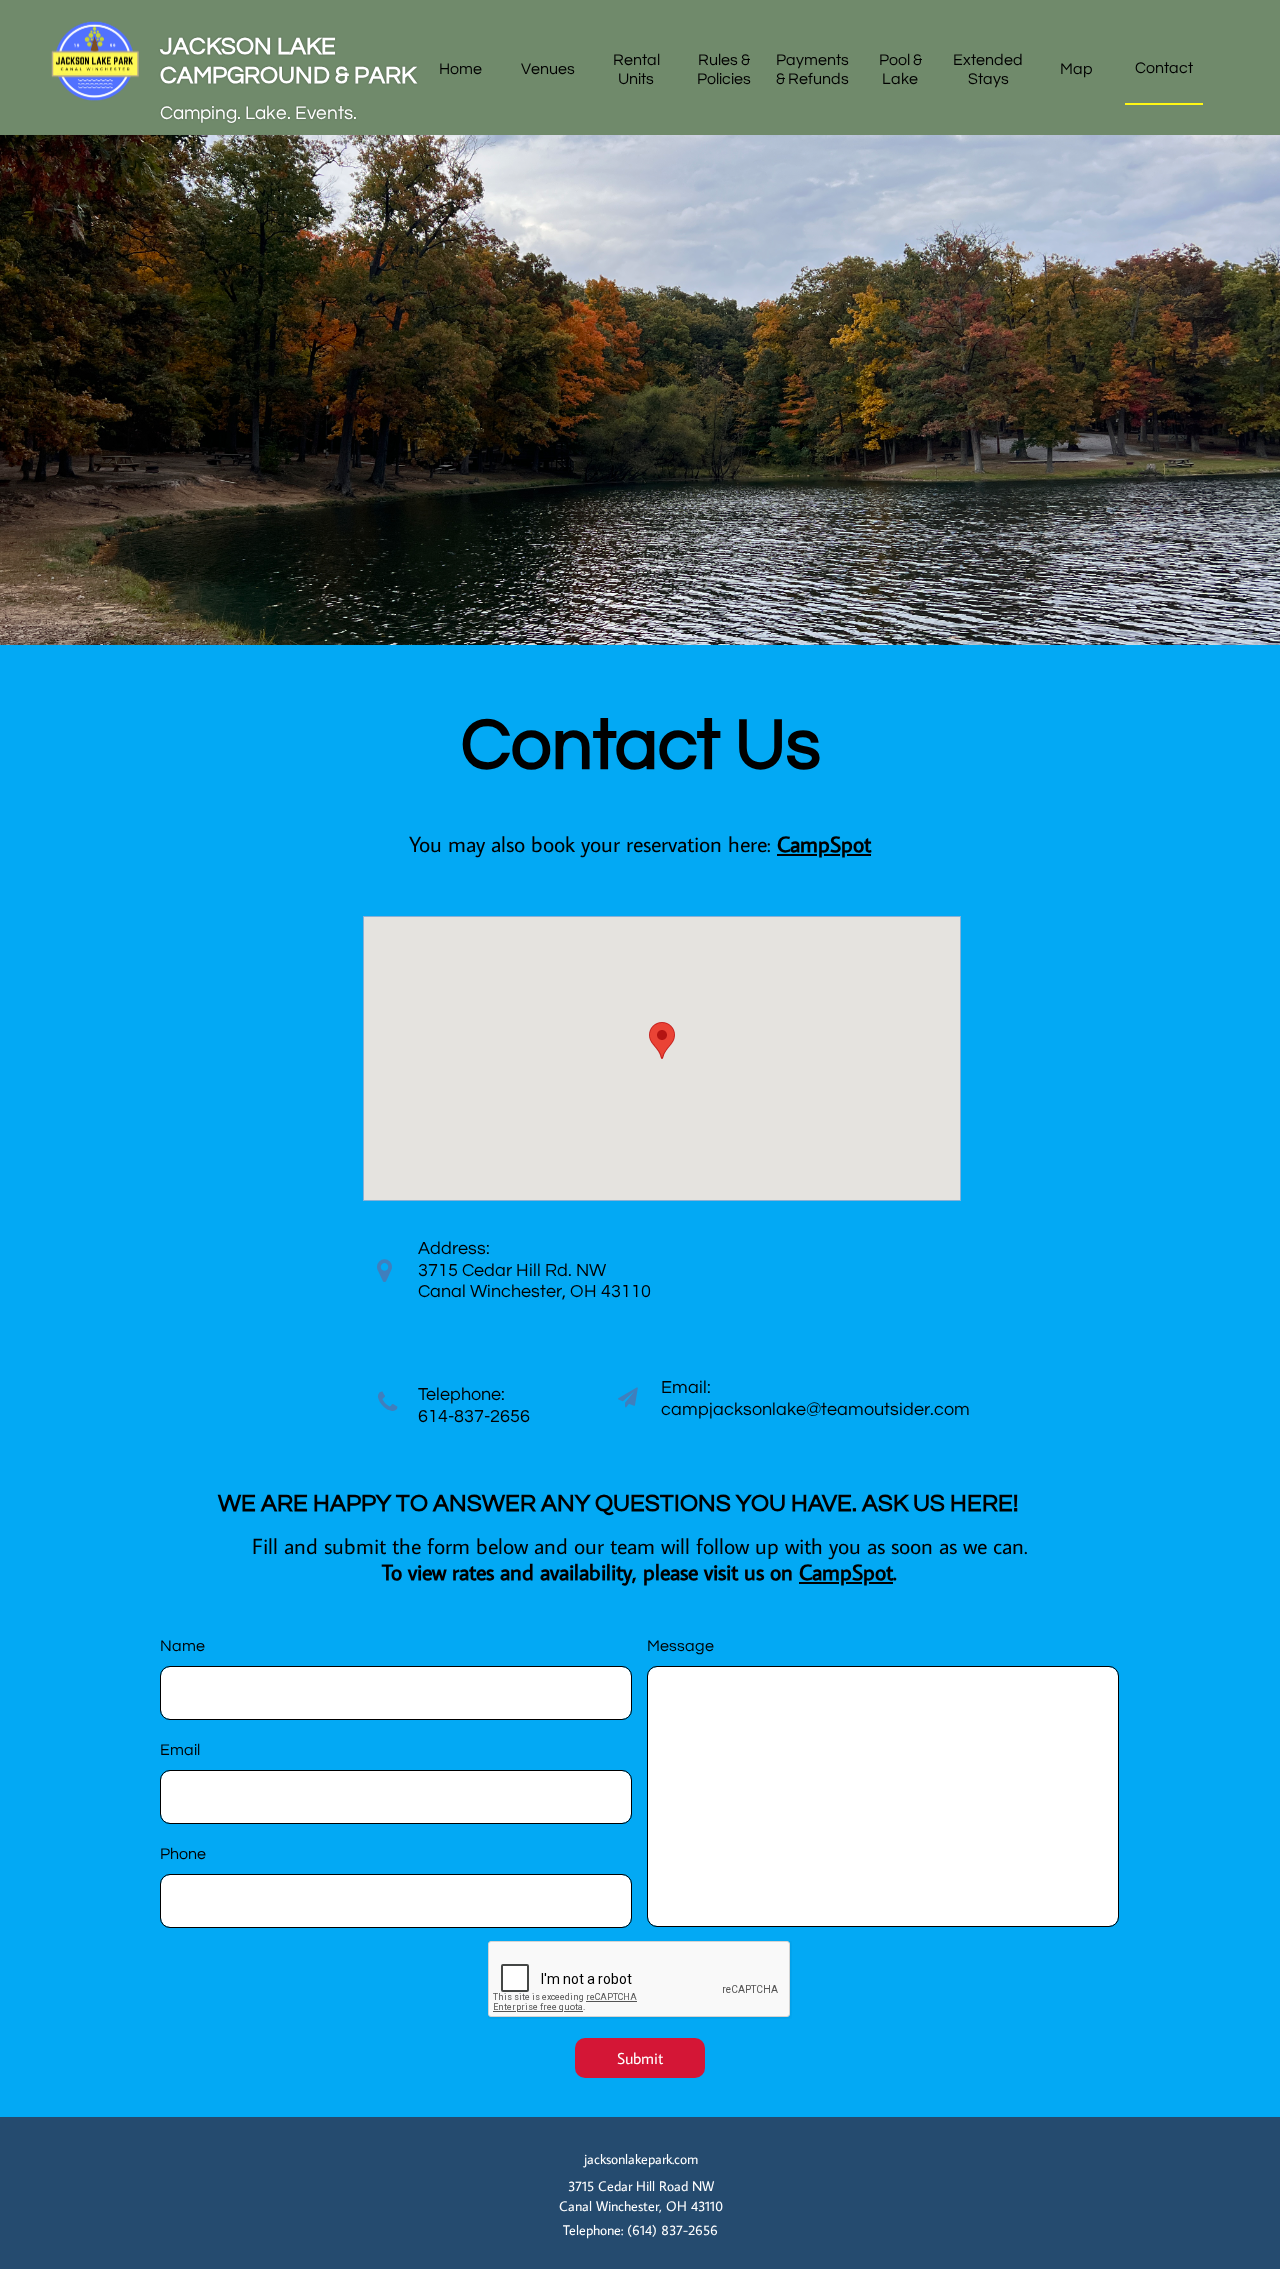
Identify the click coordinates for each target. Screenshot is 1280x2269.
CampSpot (846, 1571)
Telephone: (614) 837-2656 (640, 2230)
